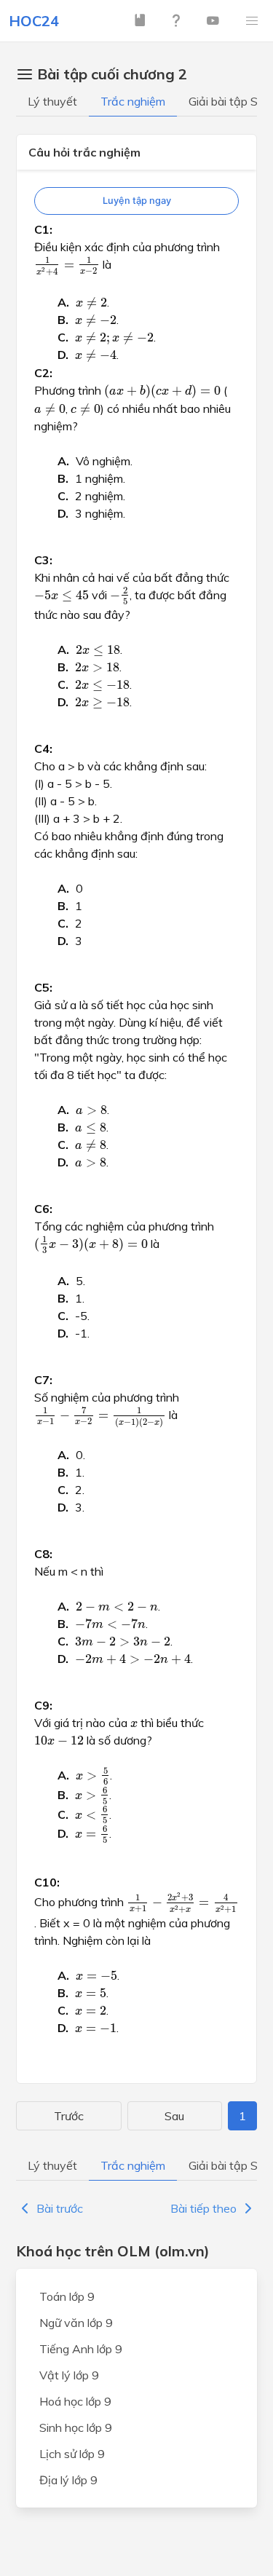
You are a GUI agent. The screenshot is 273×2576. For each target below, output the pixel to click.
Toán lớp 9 (67, 2296)
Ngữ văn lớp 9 (76, 2323)
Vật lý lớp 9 (69, 2375)
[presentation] (67, 266)
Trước (69, 2116)
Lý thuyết (52, 101)
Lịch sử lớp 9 (72, 2454)
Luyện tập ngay (137, 201)
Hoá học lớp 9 (75, 2401)
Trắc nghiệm (133, 101)
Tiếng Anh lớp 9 (81, 2349)
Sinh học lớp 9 (76, 2427)
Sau (174, 2116)
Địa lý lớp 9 (68, 2480)
